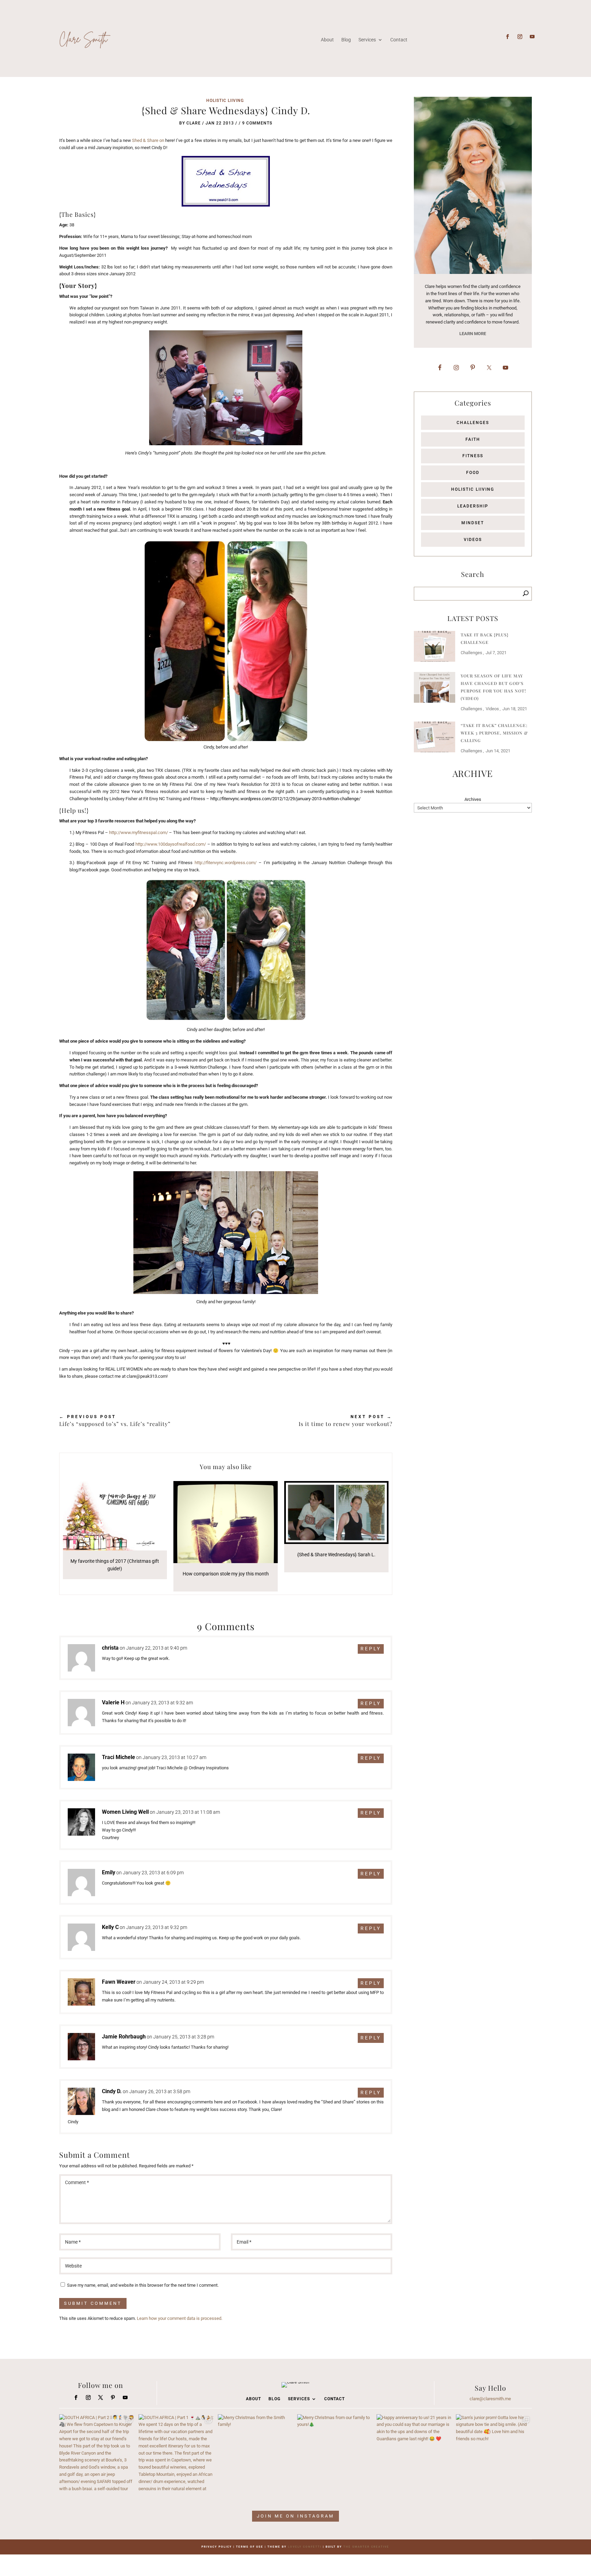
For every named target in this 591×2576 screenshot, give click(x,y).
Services (367, 40)
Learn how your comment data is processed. (180, 2318)
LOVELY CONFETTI (305, 2547)
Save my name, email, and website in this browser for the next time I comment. (143, 2285)
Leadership (473, 506)
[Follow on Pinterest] (113, 2397)
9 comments (257, 123)
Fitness (473, 456)
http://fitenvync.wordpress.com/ (226, 863)
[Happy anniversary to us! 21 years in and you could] (415, 2452)
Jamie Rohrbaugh (124, 2037)
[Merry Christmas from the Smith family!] (256, 2452)
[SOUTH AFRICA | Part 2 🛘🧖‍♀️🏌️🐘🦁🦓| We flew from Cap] (97, 2452)
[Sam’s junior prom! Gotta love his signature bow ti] (494, 2452)
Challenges (473, 423)
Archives (473, 799)
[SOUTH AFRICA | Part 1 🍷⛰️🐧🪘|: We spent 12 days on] (176, 2452)
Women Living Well (125, 1812)
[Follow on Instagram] (520, 37)
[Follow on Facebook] (508, 37)
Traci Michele (119, 1757)
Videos (473, 540)
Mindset (473, 523)
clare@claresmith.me (490, 2399)
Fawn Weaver (119, 1982)
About (327, 40)
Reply (371, 1649)
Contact (399, 40)
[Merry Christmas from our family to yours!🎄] (335, 2452)
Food (473, 473)
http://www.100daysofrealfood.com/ (171, 844)
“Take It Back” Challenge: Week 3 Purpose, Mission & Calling (494, 733)
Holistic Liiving (225, 101)
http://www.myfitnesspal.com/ (139, 833)
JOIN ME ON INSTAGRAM (295, 2516)
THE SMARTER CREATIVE (366, 2547)
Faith (473, 439)
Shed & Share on (148, 140)
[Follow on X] (101, 2397)
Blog (346, 40)
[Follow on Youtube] (532, 37)
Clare (194, 123)
